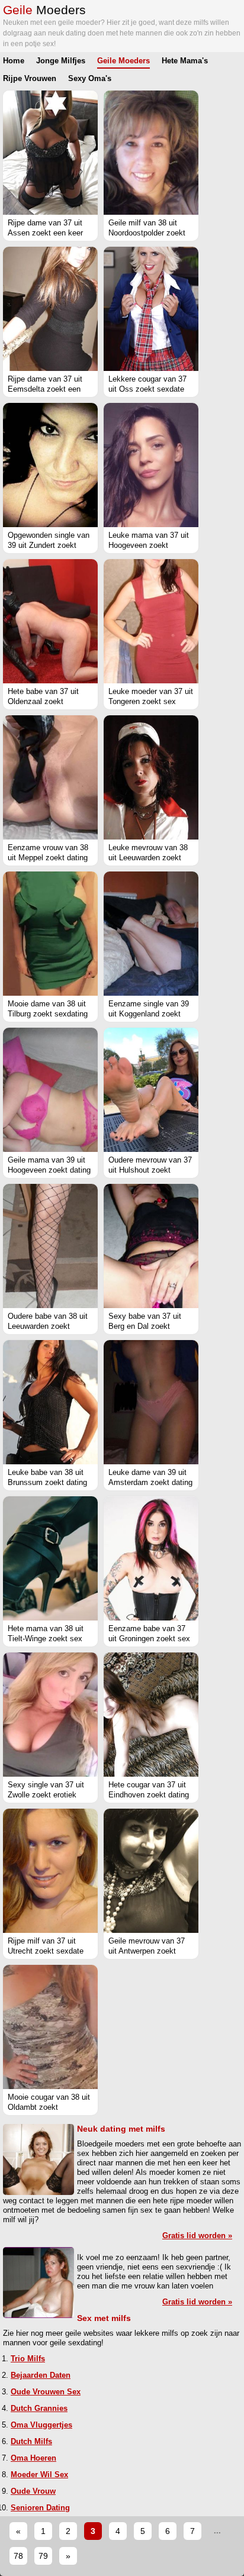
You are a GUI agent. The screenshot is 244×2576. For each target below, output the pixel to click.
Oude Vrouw (33, 2491)
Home (14, 61)
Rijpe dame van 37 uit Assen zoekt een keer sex (45, 233)
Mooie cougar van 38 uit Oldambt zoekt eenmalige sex (49, 2107)
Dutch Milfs (31, 2441)
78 (18, 2556)
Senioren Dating (40, 2508)
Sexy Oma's (90, 78)
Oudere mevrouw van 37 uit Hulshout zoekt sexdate (150, 1170)
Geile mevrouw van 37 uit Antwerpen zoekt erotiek (147, 1951)
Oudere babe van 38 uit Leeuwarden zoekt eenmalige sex (48, 1326)
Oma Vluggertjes (41, 2425)
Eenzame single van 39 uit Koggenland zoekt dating (149, 1014)
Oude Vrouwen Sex (46, 2392)
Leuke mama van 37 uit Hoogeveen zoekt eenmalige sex (149, 545)
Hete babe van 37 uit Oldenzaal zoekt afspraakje (43, 701)
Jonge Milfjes (61, 61)
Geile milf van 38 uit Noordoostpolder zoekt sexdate (147, 233)
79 (43, 2556)
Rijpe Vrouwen (30, 78)
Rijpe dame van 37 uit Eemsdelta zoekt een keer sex (45, 389)
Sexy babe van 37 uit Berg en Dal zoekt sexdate (145, 1326)
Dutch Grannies (39, 2408)
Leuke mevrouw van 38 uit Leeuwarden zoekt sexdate (148, 858)
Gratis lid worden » (197, 2236)
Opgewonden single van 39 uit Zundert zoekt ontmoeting (49, 545)
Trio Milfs (28, 2359)
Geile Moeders (123, 61)
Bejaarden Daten (41, 2375)
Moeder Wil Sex (39, 2475)
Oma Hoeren (33, 2458)
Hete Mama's (185, 61)
